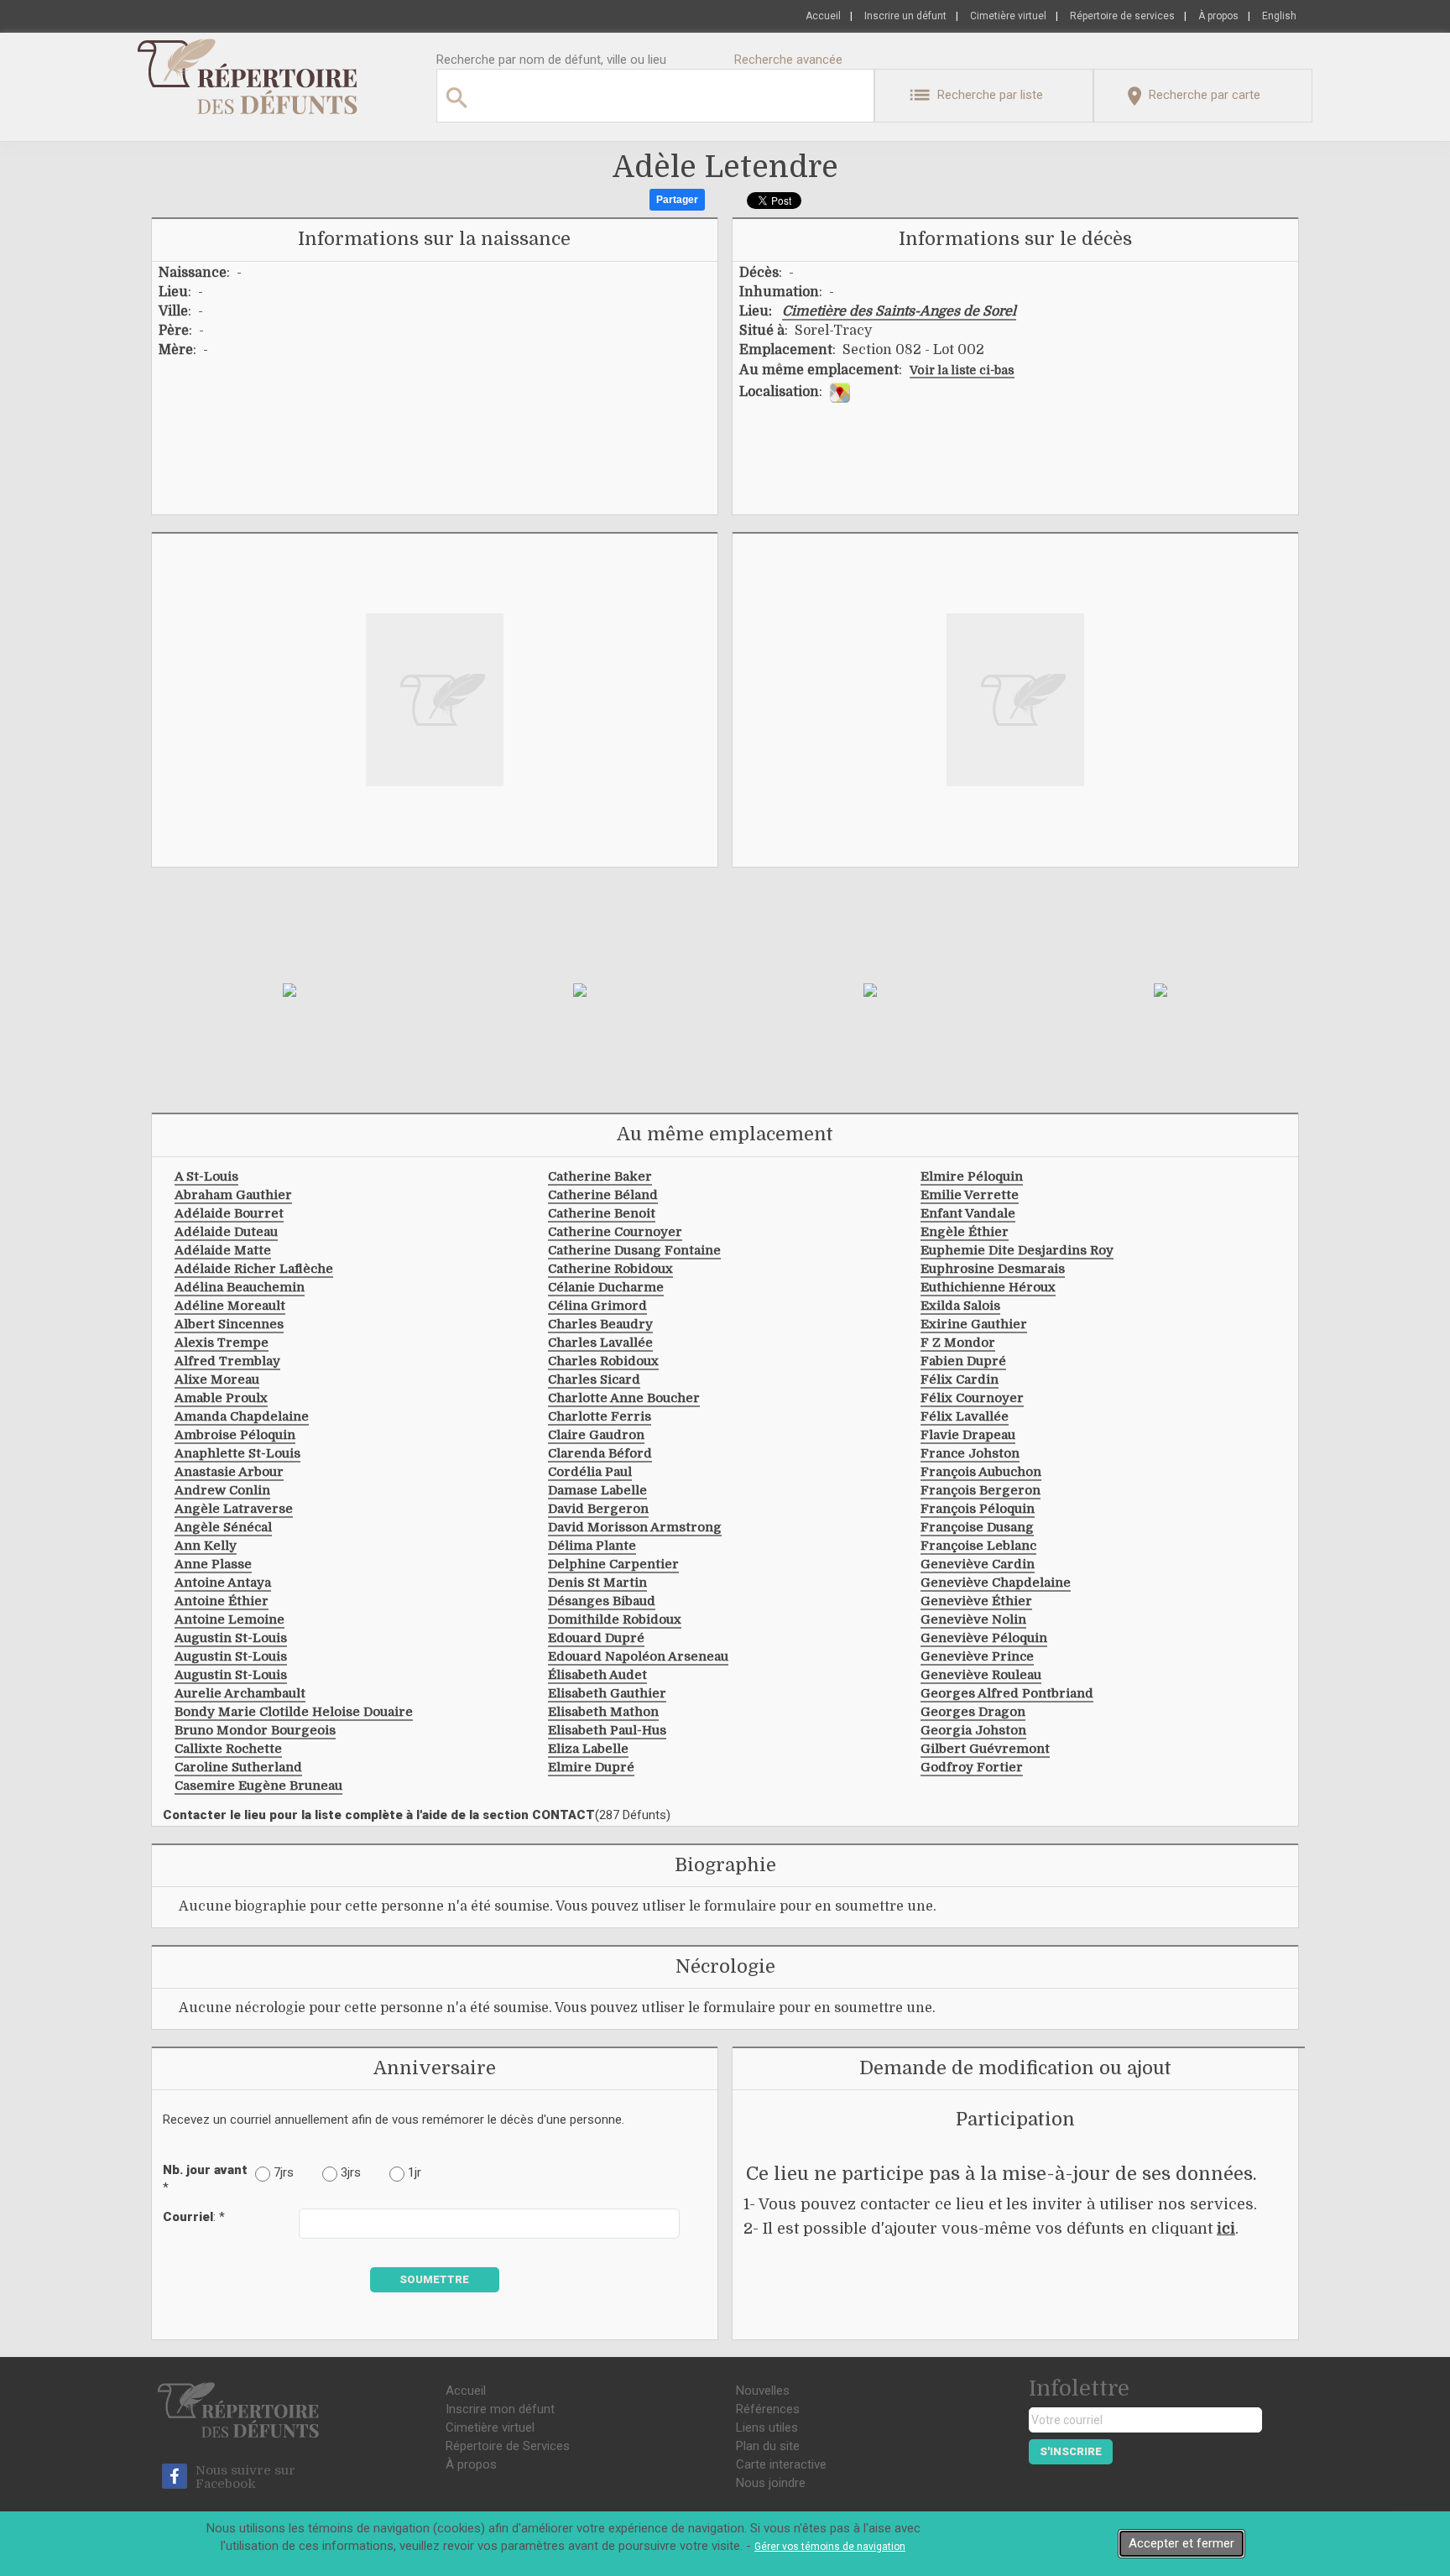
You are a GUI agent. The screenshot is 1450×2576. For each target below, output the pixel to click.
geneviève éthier (976, 1601)
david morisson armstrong (635, 1527)
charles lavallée (600, 1343)
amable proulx (221, 1398)
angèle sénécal (223, 1527)
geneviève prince (977, 1656)
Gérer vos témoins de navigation (830, 2547)
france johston (970, 1453)
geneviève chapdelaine (996, 1583)
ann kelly (206, 1546)
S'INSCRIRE (1071, 2451)
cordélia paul (590, 1472)
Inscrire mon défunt (500, 2409)
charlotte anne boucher (624, 1398)
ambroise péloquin (235, 1435)
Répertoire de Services (508, 2446)
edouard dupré (596, 1638)
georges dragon (973, 1712)
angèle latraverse (234, 1509)
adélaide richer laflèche (254, 1269)
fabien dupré (963, 1361)
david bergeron (598, 1509)
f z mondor (958, 1343)
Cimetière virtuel (1008, 16)
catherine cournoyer (615, 1232)
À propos (1218, 16)
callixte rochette (228, 1749)
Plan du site (768, 2446)
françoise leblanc (978, 1546)
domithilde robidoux (615, 1619)
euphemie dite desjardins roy (1017, 1250)
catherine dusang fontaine (634, 1250)
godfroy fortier (972, 1767)
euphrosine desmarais (993, 1269)
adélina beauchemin (240, 1287)
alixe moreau (217, 1379)
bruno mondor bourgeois (255, 1730)
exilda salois (960, 1306)
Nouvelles (763, 2391)
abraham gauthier (233, 1195)
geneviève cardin (978, 1564)
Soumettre (434, 2279)
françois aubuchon (981, 1472)
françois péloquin (978, 1509)
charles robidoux (603, 1361)
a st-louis (206, 1176)
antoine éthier (222, 1601)
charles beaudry (600, 1324)
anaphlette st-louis (237, 1453)
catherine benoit (602, 1213)
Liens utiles (767, 2427)
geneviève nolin (973, 1619)
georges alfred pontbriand (1007, 1693)
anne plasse (213, 1564)
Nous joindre (771, 2483)
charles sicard (594, 1379)
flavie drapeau (968, 1435)
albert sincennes (229, 1324)
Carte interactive (781, 2464)
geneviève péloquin (984, 1638)
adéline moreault (230, 1306)
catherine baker (600, 1176)
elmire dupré (591, 1767)
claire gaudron (596, 1435)
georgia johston (973, 1730)
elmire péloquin (972, 1176)
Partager (677, 200)
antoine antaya (223, 1583)
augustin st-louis (231, 1638)
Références (768, 2409)
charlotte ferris (600, 1416)
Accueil (823, 16)
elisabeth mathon (603, 1712)
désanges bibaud (602, 1601)
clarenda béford (600, 1453)
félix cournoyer (972, 1398)
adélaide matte (223, 1250)
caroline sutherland (238, 1767)
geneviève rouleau (981, 1675)
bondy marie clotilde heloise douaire (294, 1712)
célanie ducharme (606, 1287)
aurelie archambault (240, 1693)
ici (1226, 2229)
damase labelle (597, 1490)
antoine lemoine (229, 1619)
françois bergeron (981, 1490)
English (1279, 16)
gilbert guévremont (985, 1749)
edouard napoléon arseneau (638, 1656)
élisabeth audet (597, 1675)
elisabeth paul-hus (607, 1730)
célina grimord (597, 1306)
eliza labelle (588, 1749)
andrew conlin (222, 1490)
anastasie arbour (229, 1472)
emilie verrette (970, 1195)
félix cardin (960, 1379)
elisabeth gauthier (607, 1693)
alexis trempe (222, 1343)
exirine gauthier (974, 1324)
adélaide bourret (229, 1213)
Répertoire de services (1122, 16)
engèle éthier (965, 1232)
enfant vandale (968, 1213)
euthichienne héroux (988, 1287)
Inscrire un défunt (905, 16)
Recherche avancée (788, 60)
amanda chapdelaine (242, 1416)
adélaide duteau (226, 1232)
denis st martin (597, 1583)
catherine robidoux (610, 1269)
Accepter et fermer (1181, 2543)
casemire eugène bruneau (258, 1786)
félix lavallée (965, 1416)
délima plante (592, 1546)
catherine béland (603, 1195)
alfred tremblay (227, 1361)
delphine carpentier (613, 1564)
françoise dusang (977, 1527)
